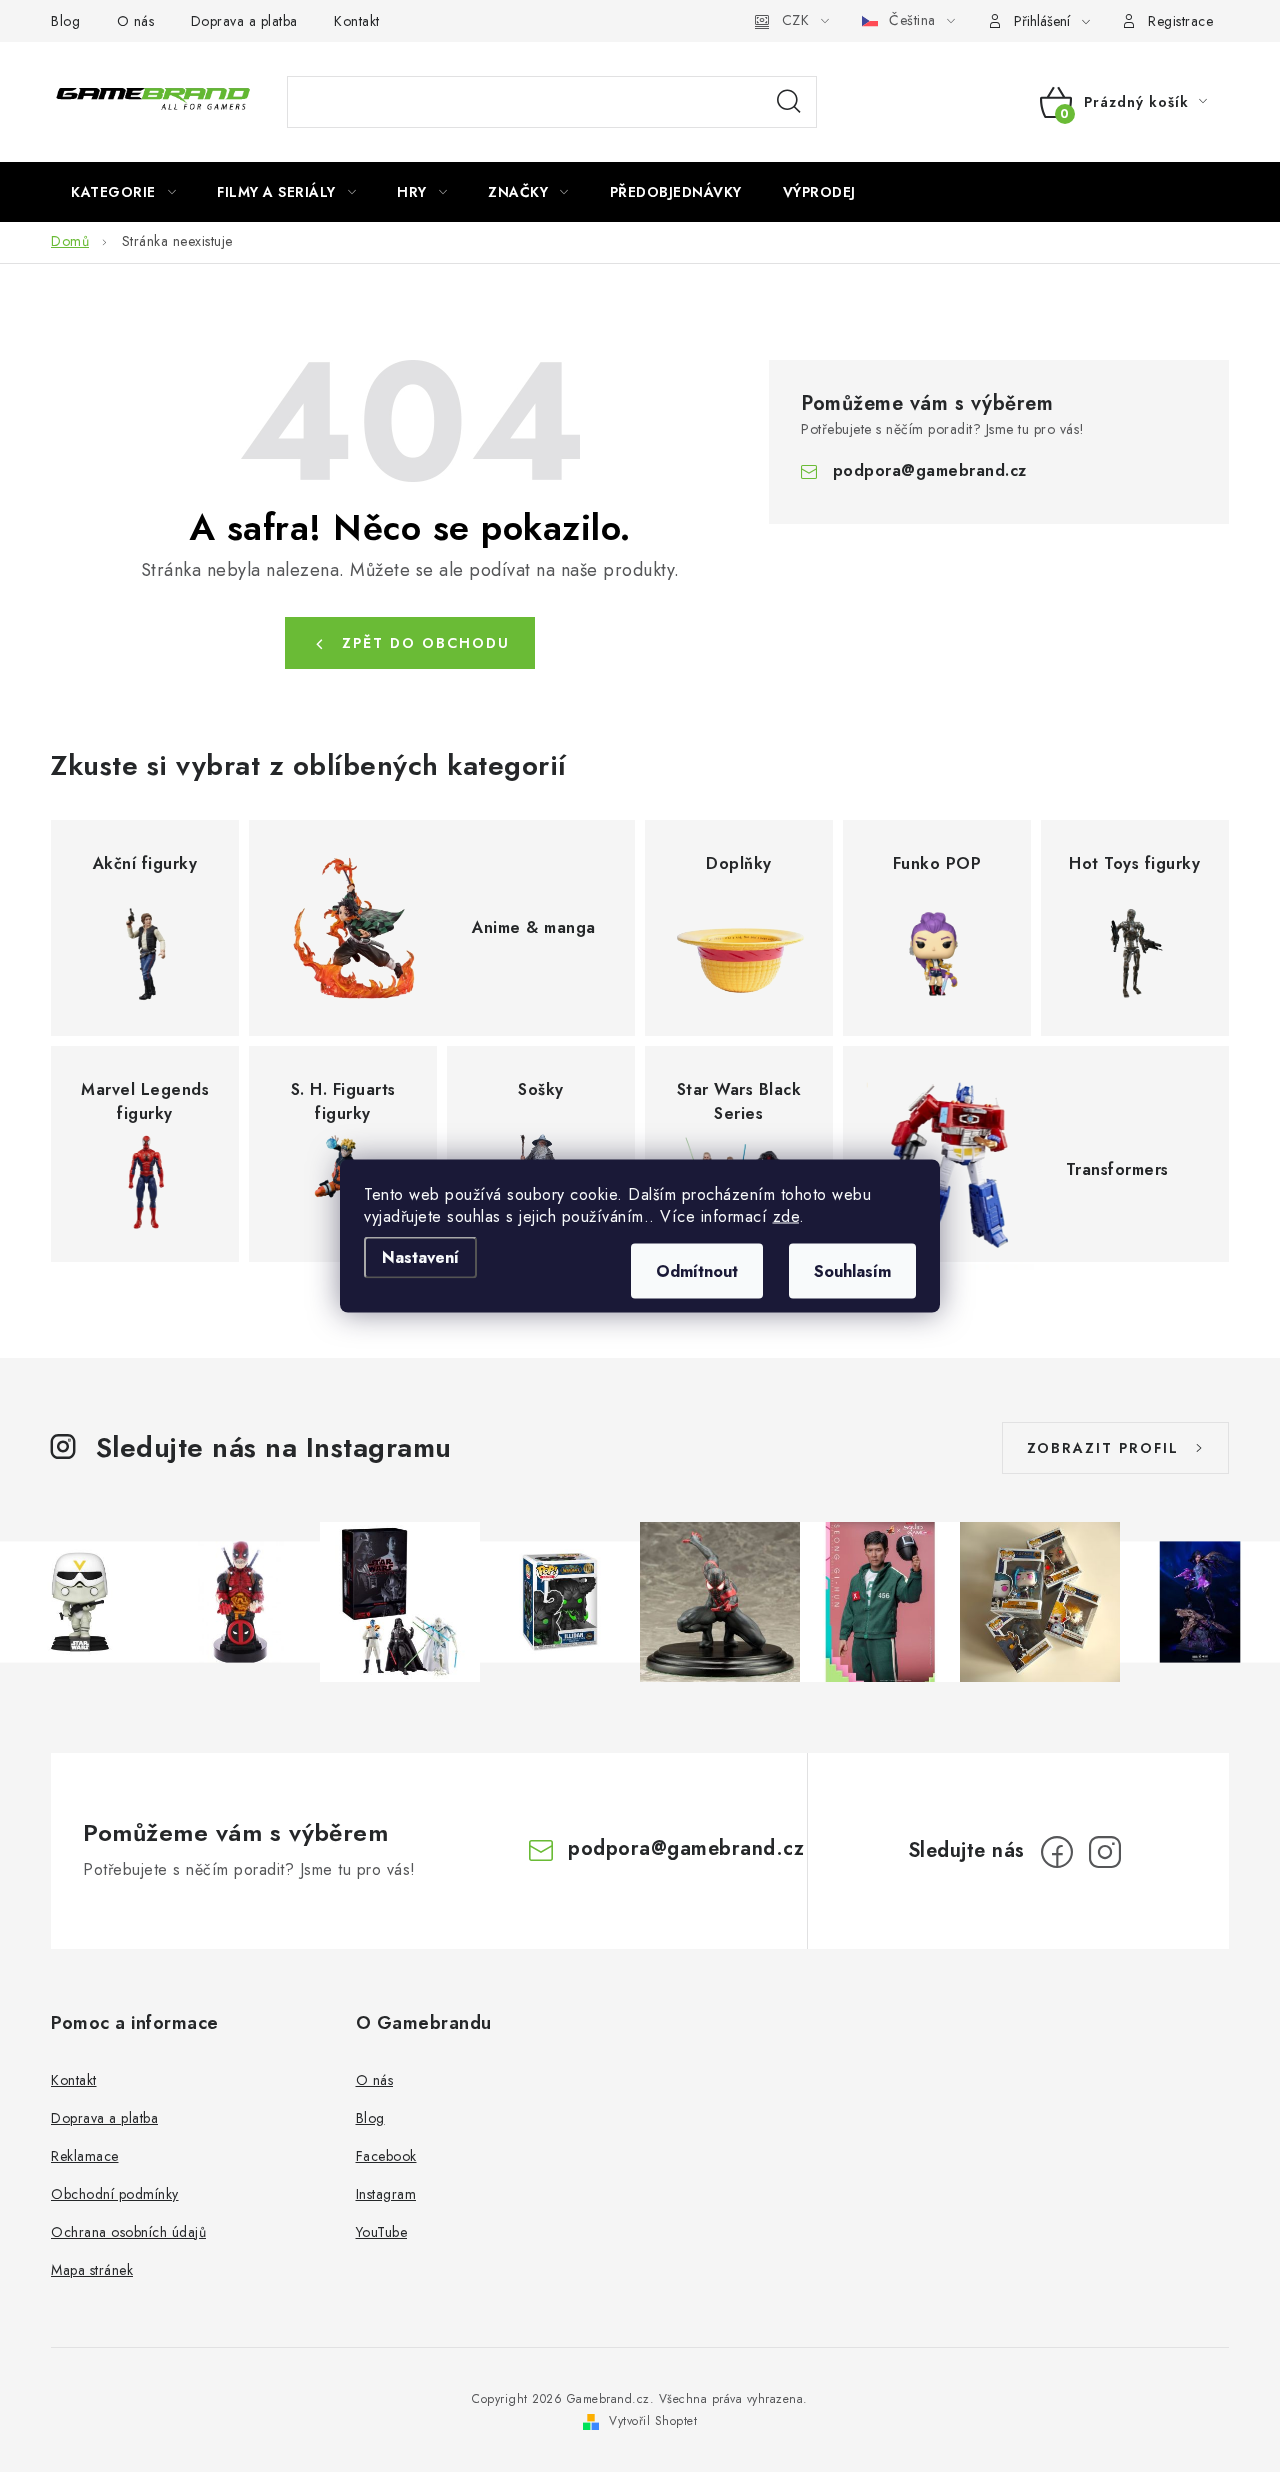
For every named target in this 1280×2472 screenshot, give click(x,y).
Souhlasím (852, 1271)
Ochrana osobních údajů (128, 2232)
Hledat (789, 102)
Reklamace (85, 2156)
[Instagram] (1105, 1852)
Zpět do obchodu (426, 643)
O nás (136, 21)
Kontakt (357, 21)
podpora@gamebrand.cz (930, 470)
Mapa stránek (92, 2270)
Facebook (386, 2156)
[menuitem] (123, 192)
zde (786, 1216)
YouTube (382, 2232)
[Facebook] (1057, 1852)
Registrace (1180, 21)
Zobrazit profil (1103, 1448)
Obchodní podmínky (115, 2194)
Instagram (386, 2194)
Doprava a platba (244, 21)
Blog (65, 21)
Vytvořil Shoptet (653, 2421)
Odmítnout (697, 1271)
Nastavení (420, 1257)
